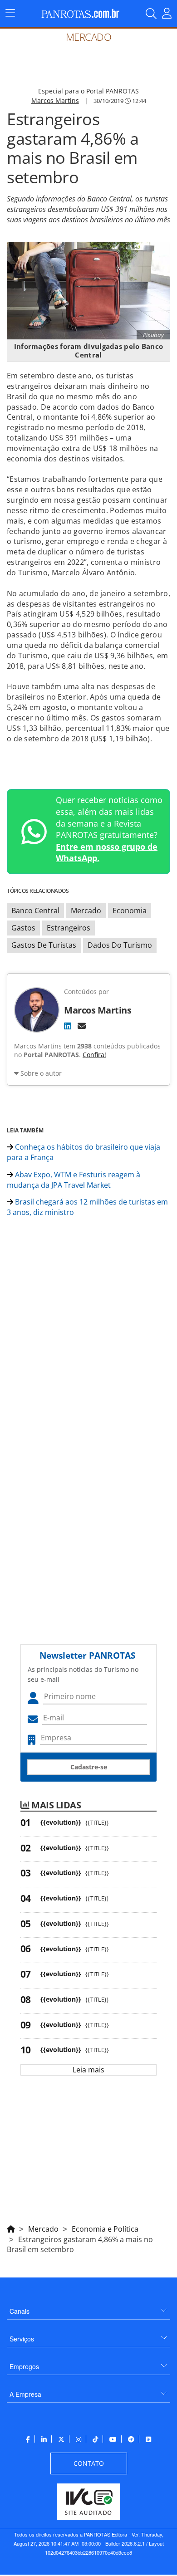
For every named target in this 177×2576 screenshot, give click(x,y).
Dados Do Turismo (120, 945)
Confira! (94, 1055)
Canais (20, 2311)
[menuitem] (88, 2308)
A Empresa (25, 2394)
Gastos (23, 928)
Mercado (86, 911)
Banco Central (35, 911)
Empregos (24, 2366)
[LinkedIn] (68, 1026)
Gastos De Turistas (44, 945)
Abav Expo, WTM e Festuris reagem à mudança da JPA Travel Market (74, 1180)
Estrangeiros (69, 928)
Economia (130, 911)
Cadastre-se (89, 1767)
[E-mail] (82, 1026)
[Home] (11, 2228)
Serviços (22, 2339)
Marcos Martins (55, 100)
